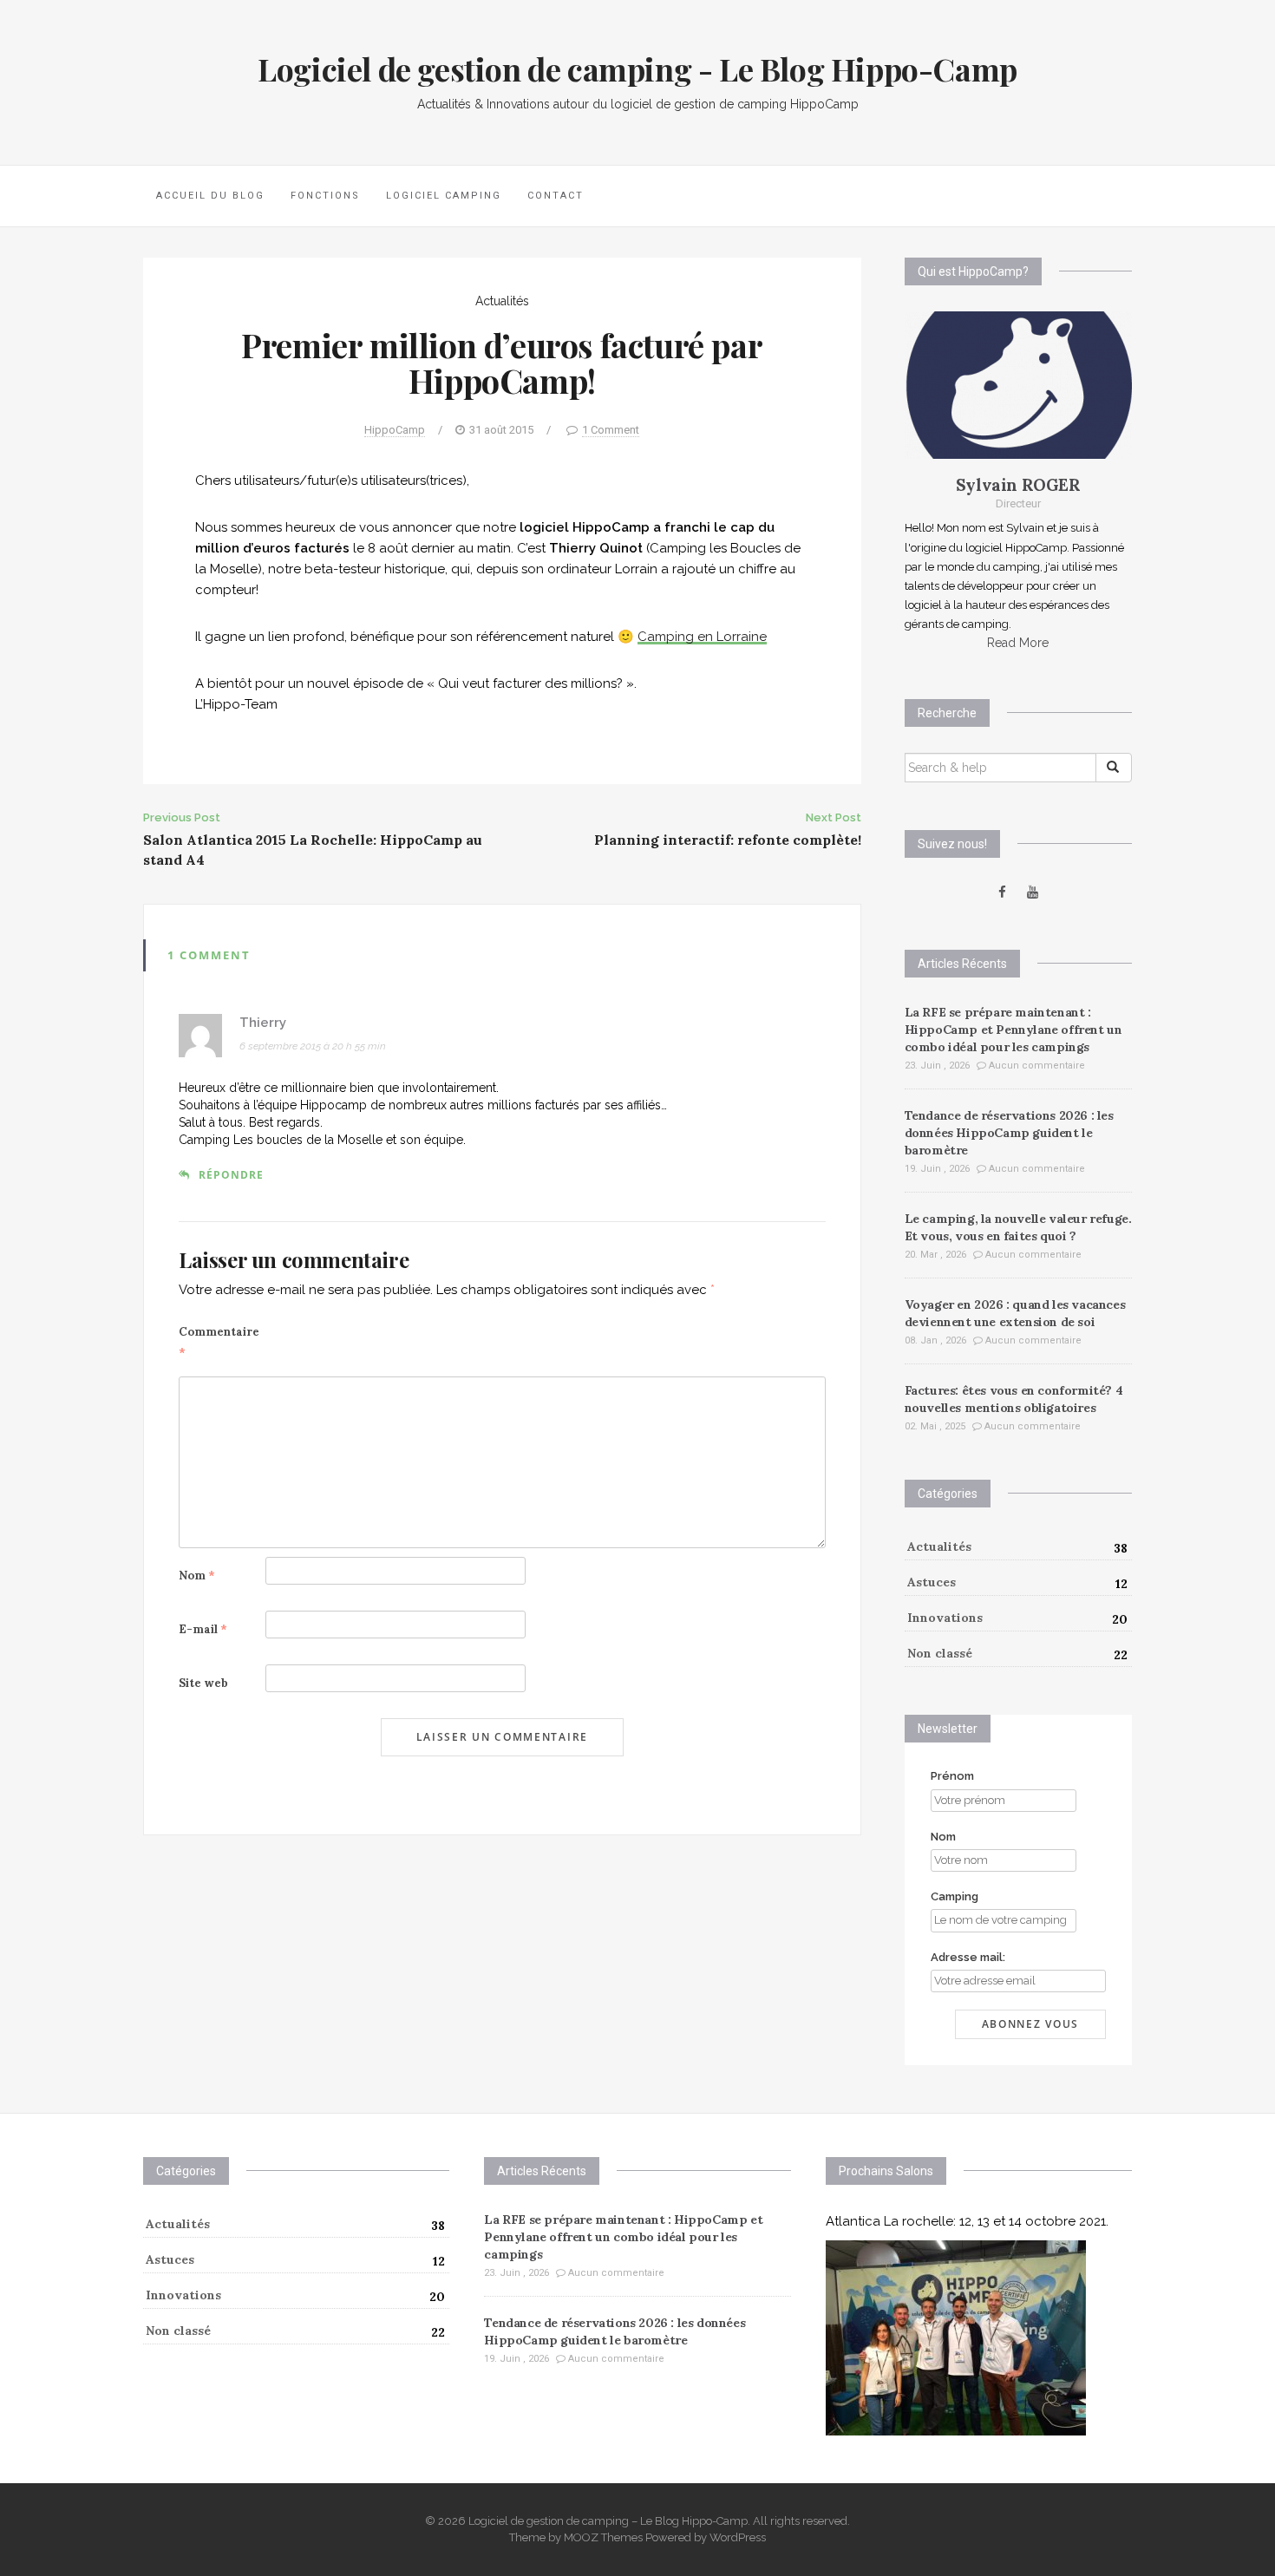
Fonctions (325, 196)
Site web (203, 1683)
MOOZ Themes (603, 2537)
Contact (556, 196)
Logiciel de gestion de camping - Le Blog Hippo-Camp (637, 69)
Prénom (952, 1776)
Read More (1018, 643)
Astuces (932, 1582)
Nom (197, 1576)
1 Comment (611, 430)
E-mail (203, 1629)
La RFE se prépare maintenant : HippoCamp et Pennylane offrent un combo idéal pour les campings (1013, 1030)
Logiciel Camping (444, 196)
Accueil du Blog (210, 196)
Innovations (945, 1618)
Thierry (263, 1023)
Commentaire (219, 1342)
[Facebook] (1002, 892)
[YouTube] (1033, 892)
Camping (955, 1896)
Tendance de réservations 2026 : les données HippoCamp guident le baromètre (1009, 1133)
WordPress (738, 2537)
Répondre (231, 1175)
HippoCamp (395, 430)
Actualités (502, 301)
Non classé (940, 1653)
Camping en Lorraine (702, 637)
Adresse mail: (968, 1957)
